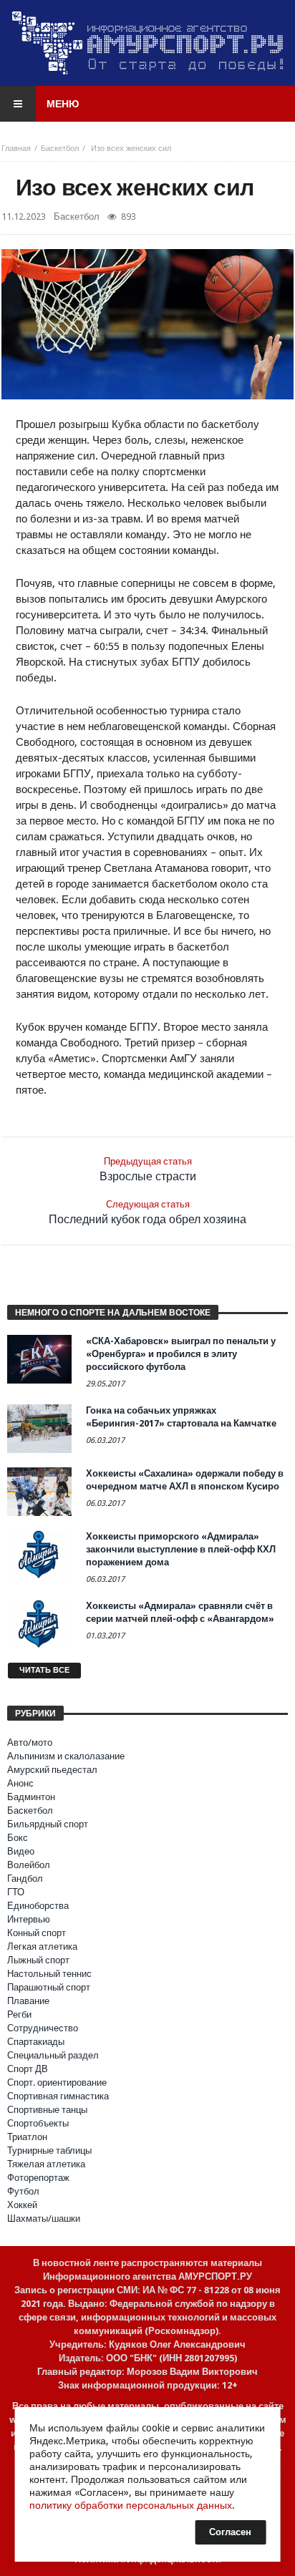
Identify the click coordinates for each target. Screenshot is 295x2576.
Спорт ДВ (28, 2069)
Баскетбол (60, 149)
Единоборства (38, 1906)
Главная (16, 149)
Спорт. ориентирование (57, 2082)
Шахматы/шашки (44, 2218)
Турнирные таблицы (49, 2150)
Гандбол (25, 1878)
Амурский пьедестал (52, 1770)
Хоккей (22, 2205)
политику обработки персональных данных (131, 2505)
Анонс (20, 1783)
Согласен (230, 2532)
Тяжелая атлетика (46, 2164)
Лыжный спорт (38, 1960)
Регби (19, 2014)
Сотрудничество (43, 2028)
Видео (21, 1851)
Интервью (29, 1919)
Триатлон (27, 2137)
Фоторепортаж (38, 2178)
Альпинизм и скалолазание (66, 1756)
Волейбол (29, 1865)
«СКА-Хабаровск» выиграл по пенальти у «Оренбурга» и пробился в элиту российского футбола (181, 1354)
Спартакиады (36, 2042)
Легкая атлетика (42, 1946)
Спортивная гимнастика (58, 2096)
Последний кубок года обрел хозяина (147, 1212)
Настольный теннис (49, 1974)
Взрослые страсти (148, 1170)
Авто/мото (30, 1743)
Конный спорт (37, 1933)
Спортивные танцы (47, 2110)
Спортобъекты (38, 2123)
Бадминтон (31, 1797)
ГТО (16, 1892)
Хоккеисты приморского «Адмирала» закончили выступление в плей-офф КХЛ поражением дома (181, 1549)
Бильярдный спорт (48, 1824)
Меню (63, 104)
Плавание (28, 2001)
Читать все (44, 1670)
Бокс (18, 1838)
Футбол (23, 2191)
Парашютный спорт (49, 1987)
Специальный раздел (53, 2055)
